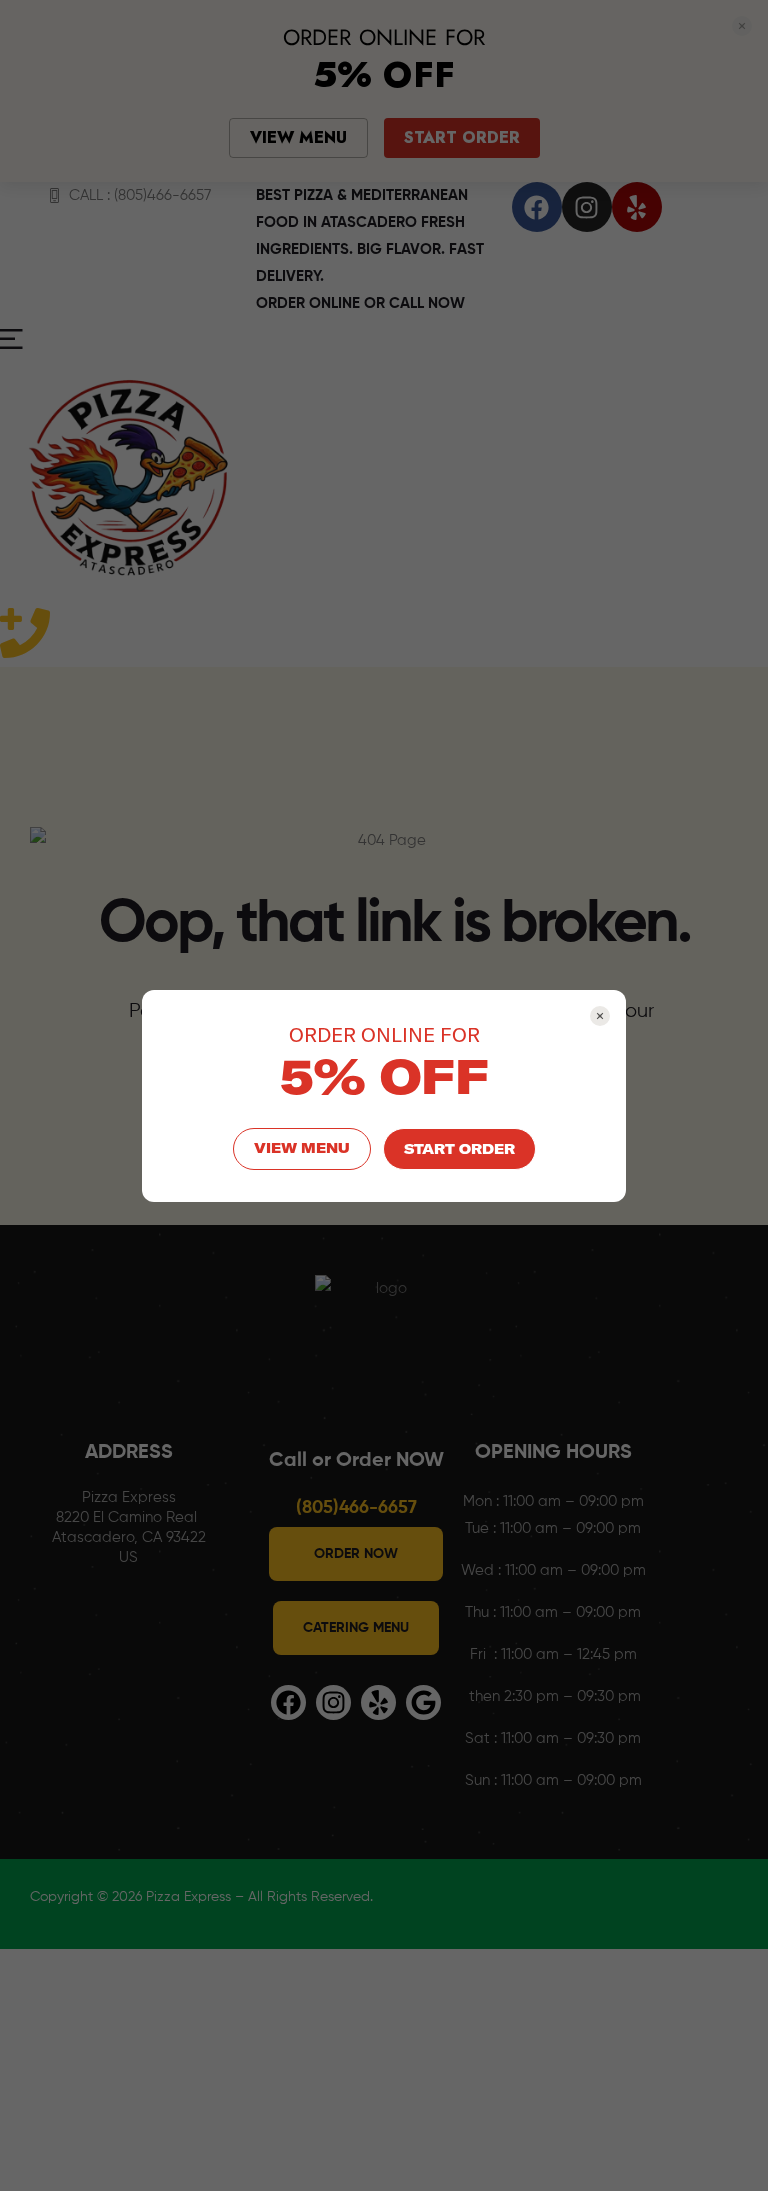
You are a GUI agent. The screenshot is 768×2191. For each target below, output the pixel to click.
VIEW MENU (302, 1148)
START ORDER (459, 1149)
